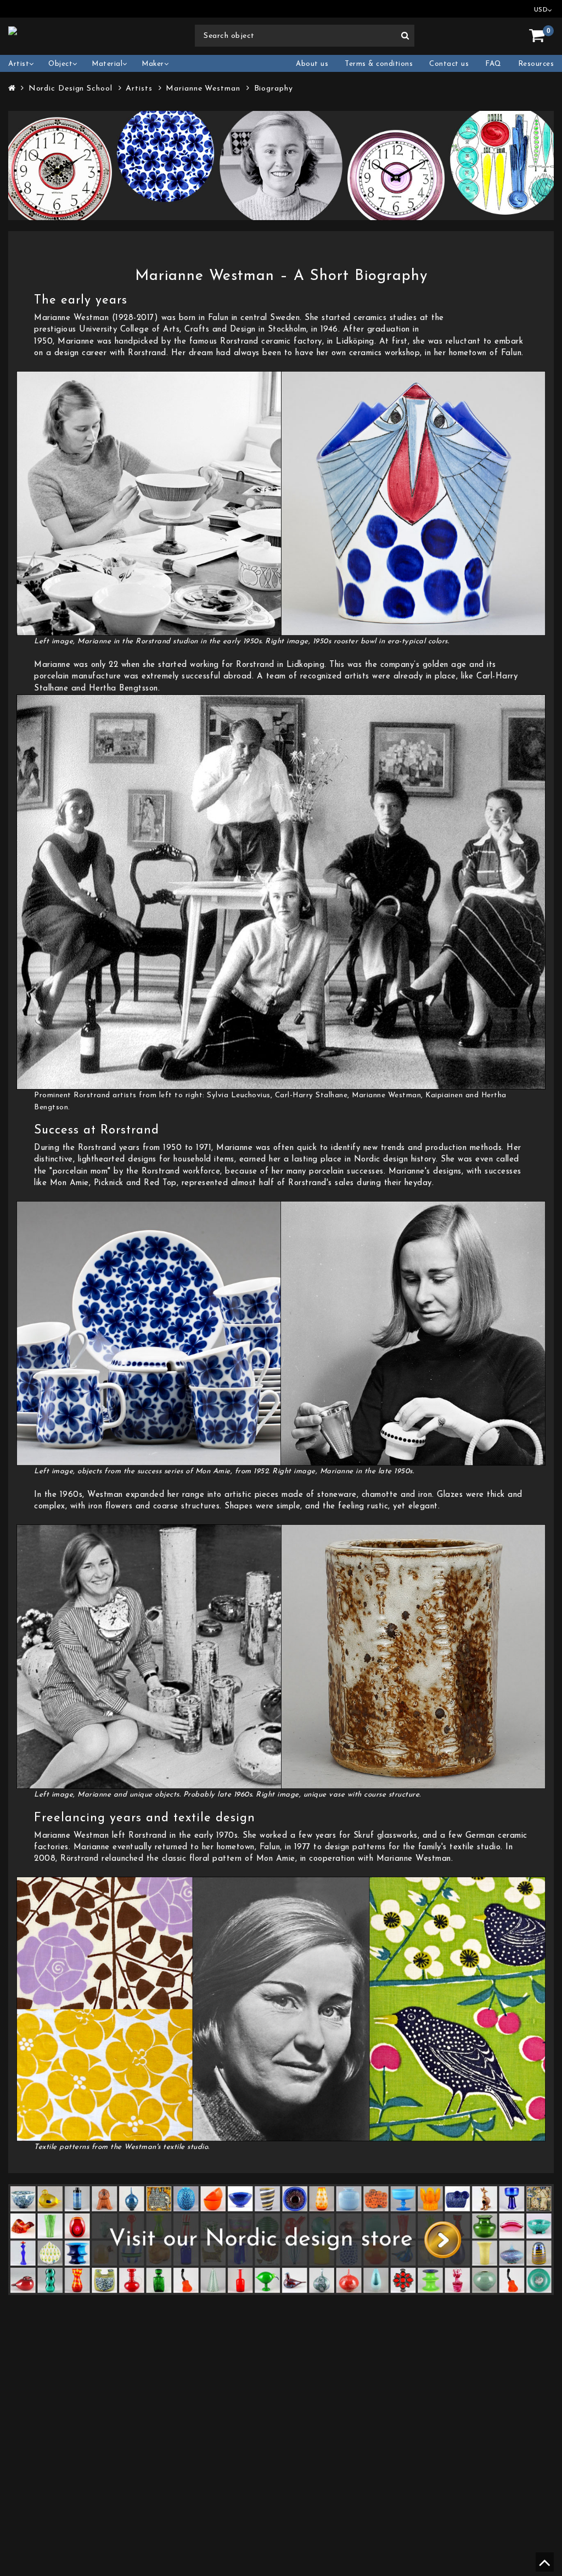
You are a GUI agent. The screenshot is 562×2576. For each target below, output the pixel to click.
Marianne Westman (203, 89)
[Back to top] (543, 2567)
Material (107, 64)
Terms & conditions (379, 64)
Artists (139, 89)
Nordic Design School (71, 89)
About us (312, 64)
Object (60, 64)
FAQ (493, 64)
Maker (153, 64)
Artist (19, 64)
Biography (274, 89)
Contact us (449, 64)
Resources (536, 64)
